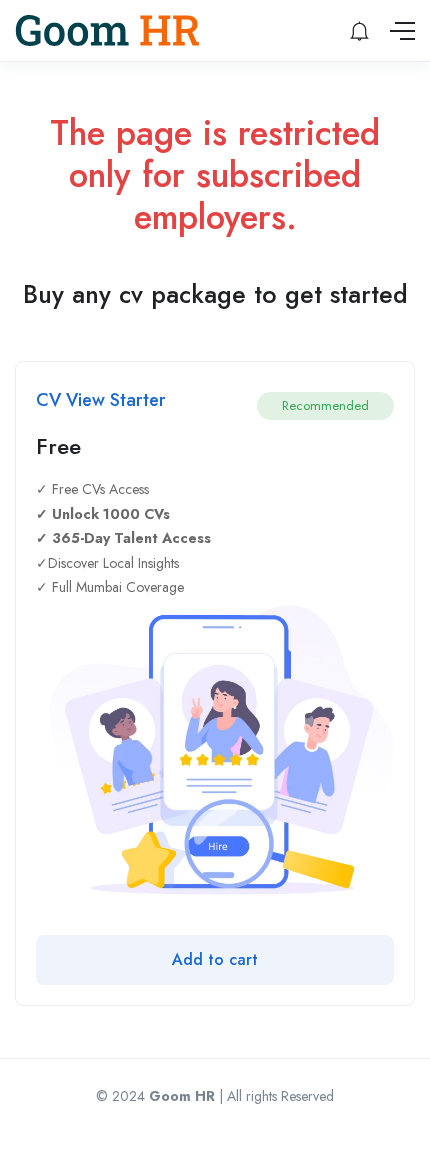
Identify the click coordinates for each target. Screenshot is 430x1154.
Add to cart (215, 959)
